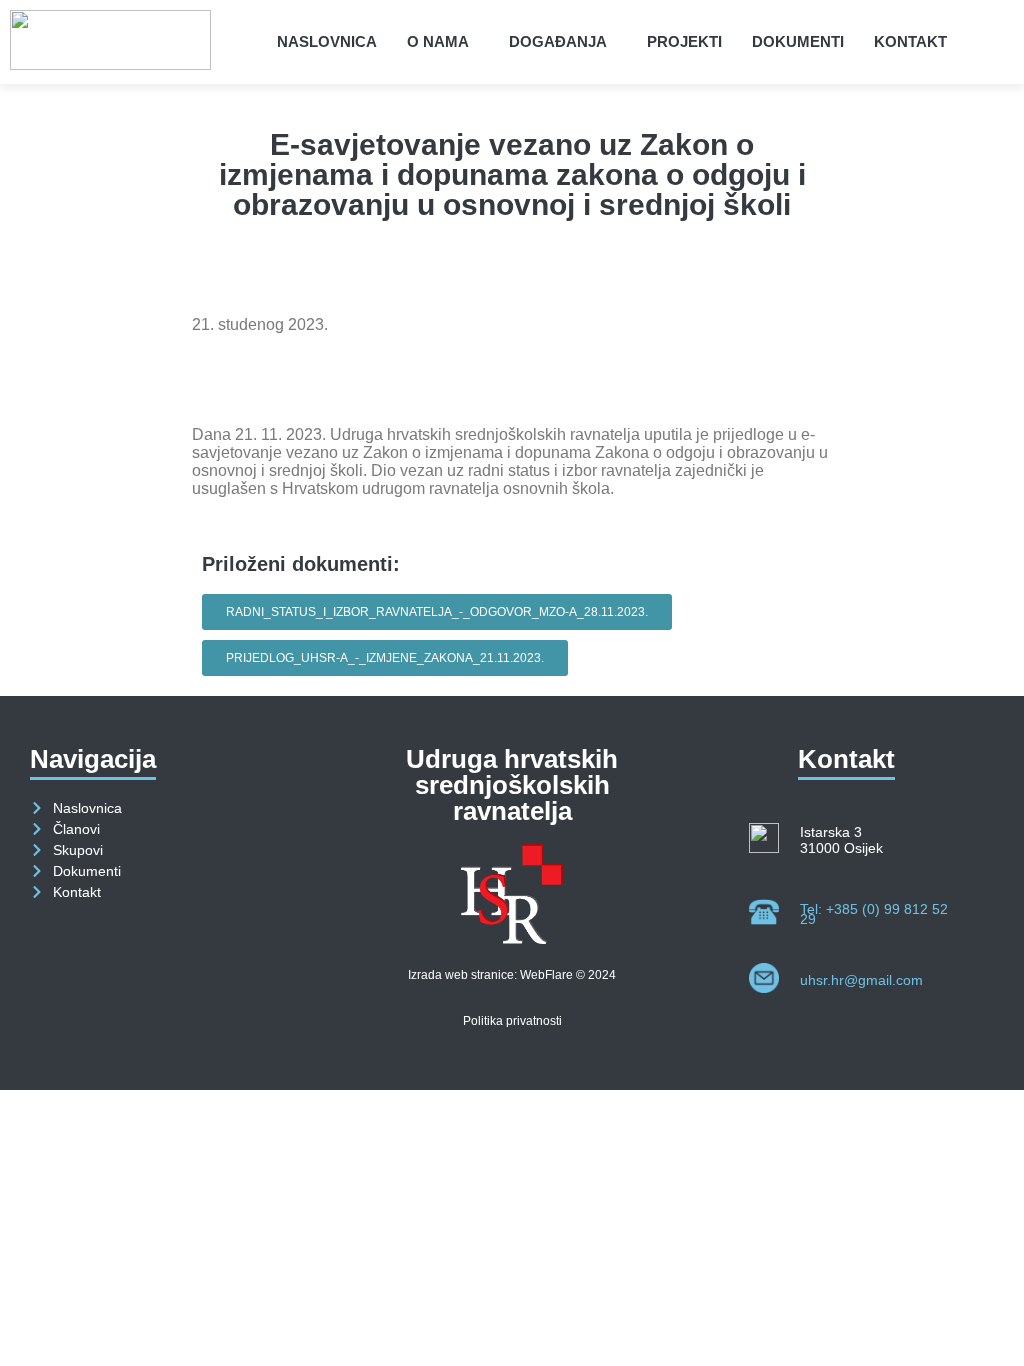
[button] (443, 41)
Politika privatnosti (512, 1021)
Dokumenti (798, 41)
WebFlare (546, 975)
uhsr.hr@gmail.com (861, 980)
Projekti (684, 41)
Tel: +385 (874, 914)
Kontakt (910, 41)
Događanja (558, 41)
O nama (438, 41)
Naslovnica (327, 41)
